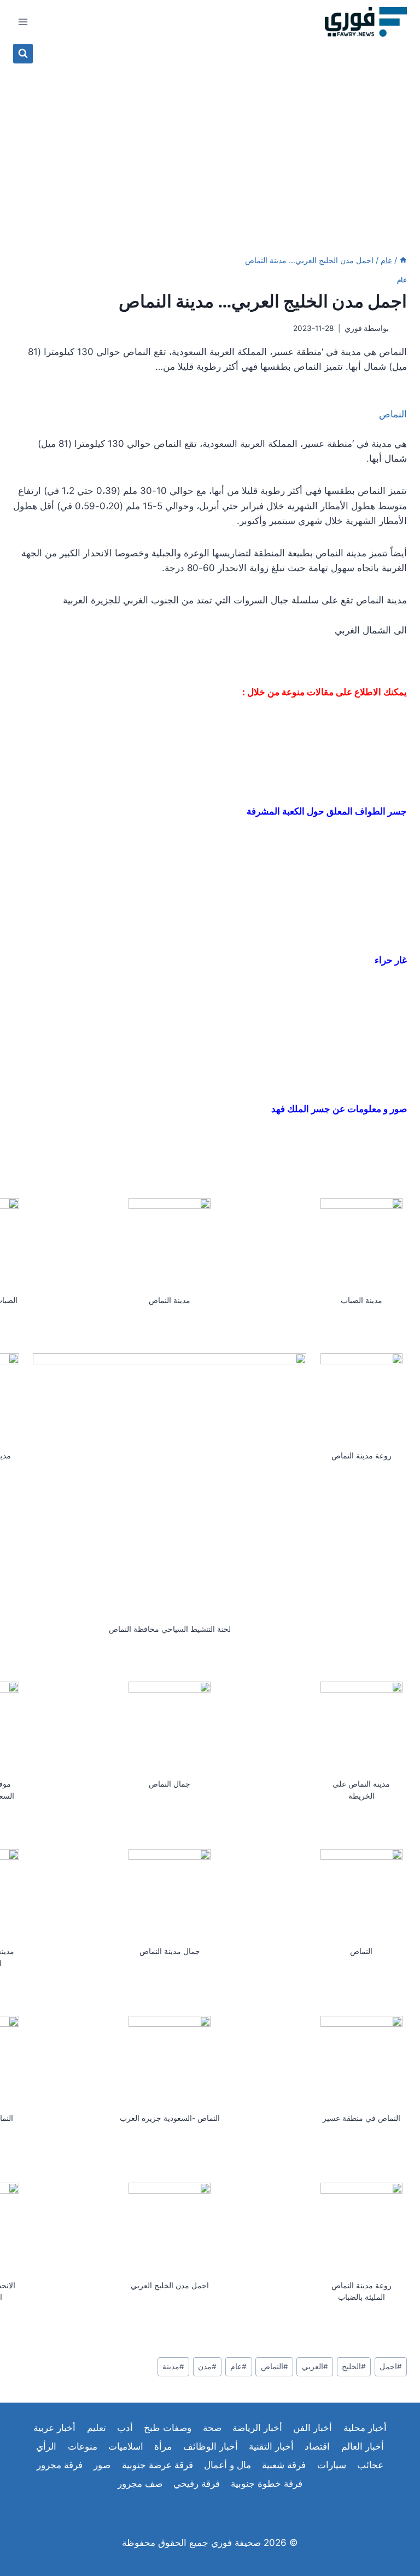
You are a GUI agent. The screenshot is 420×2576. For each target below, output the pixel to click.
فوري (353, 328)
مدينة (173, 2366)
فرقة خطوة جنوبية (267, 2484)
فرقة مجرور (60, 2465)
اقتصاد (317, 2446)
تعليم (97, 2428)
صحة (212, 2428)
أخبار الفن (313, 2428)
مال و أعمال (227, 2465)
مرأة (163, 2446)
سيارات (332, 2465)
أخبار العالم (363, 2446)
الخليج (354, 2366)
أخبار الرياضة (257, 2428)
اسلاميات (126, 2446)
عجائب (370, 2465)
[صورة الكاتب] (400, 328)
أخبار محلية (365, 2428)
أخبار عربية (54, 2428)
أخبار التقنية (271, 2446)
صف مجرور (140, 2484)
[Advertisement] (210, 146)
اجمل (391, 2366)
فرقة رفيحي (197, 2484)
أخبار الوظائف (211, 2446)
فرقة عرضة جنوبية (157, 2465)
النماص (275, 2366)
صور (102, 2465)
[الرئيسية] (403, 260)
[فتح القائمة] (23, 22)
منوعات (83, 2446)
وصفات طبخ (168, 2428)
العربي (315, 2366)
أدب (125, 2428)
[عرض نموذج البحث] (23, 54)
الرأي (46, 2446)
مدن (207, 2366)
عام (402, 280)
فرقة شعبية (284, 2465)
